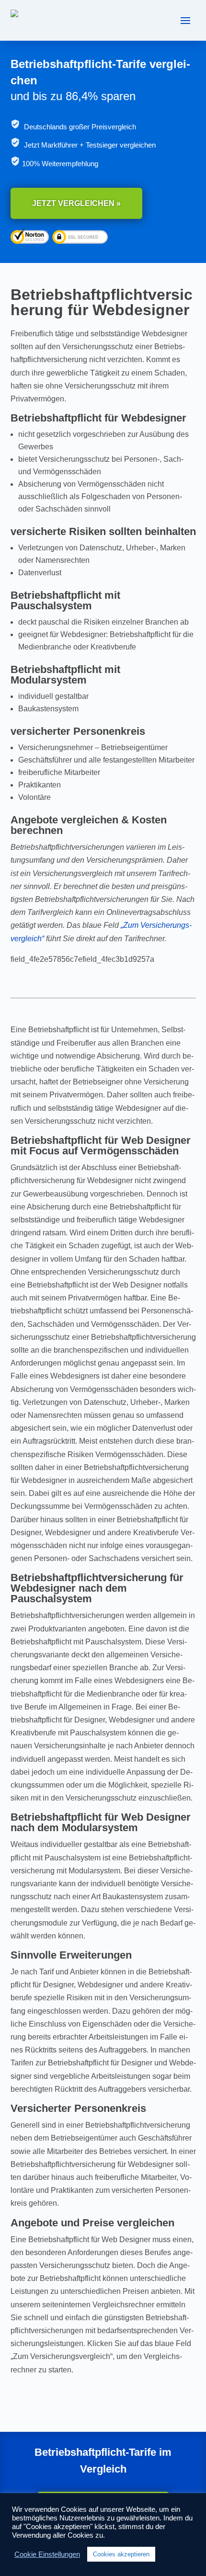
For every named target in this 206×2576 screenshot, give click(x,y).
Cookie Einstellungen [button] (47, 2554)
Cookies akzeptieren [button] (121, 2554)
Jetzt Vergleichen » (76, 203)
